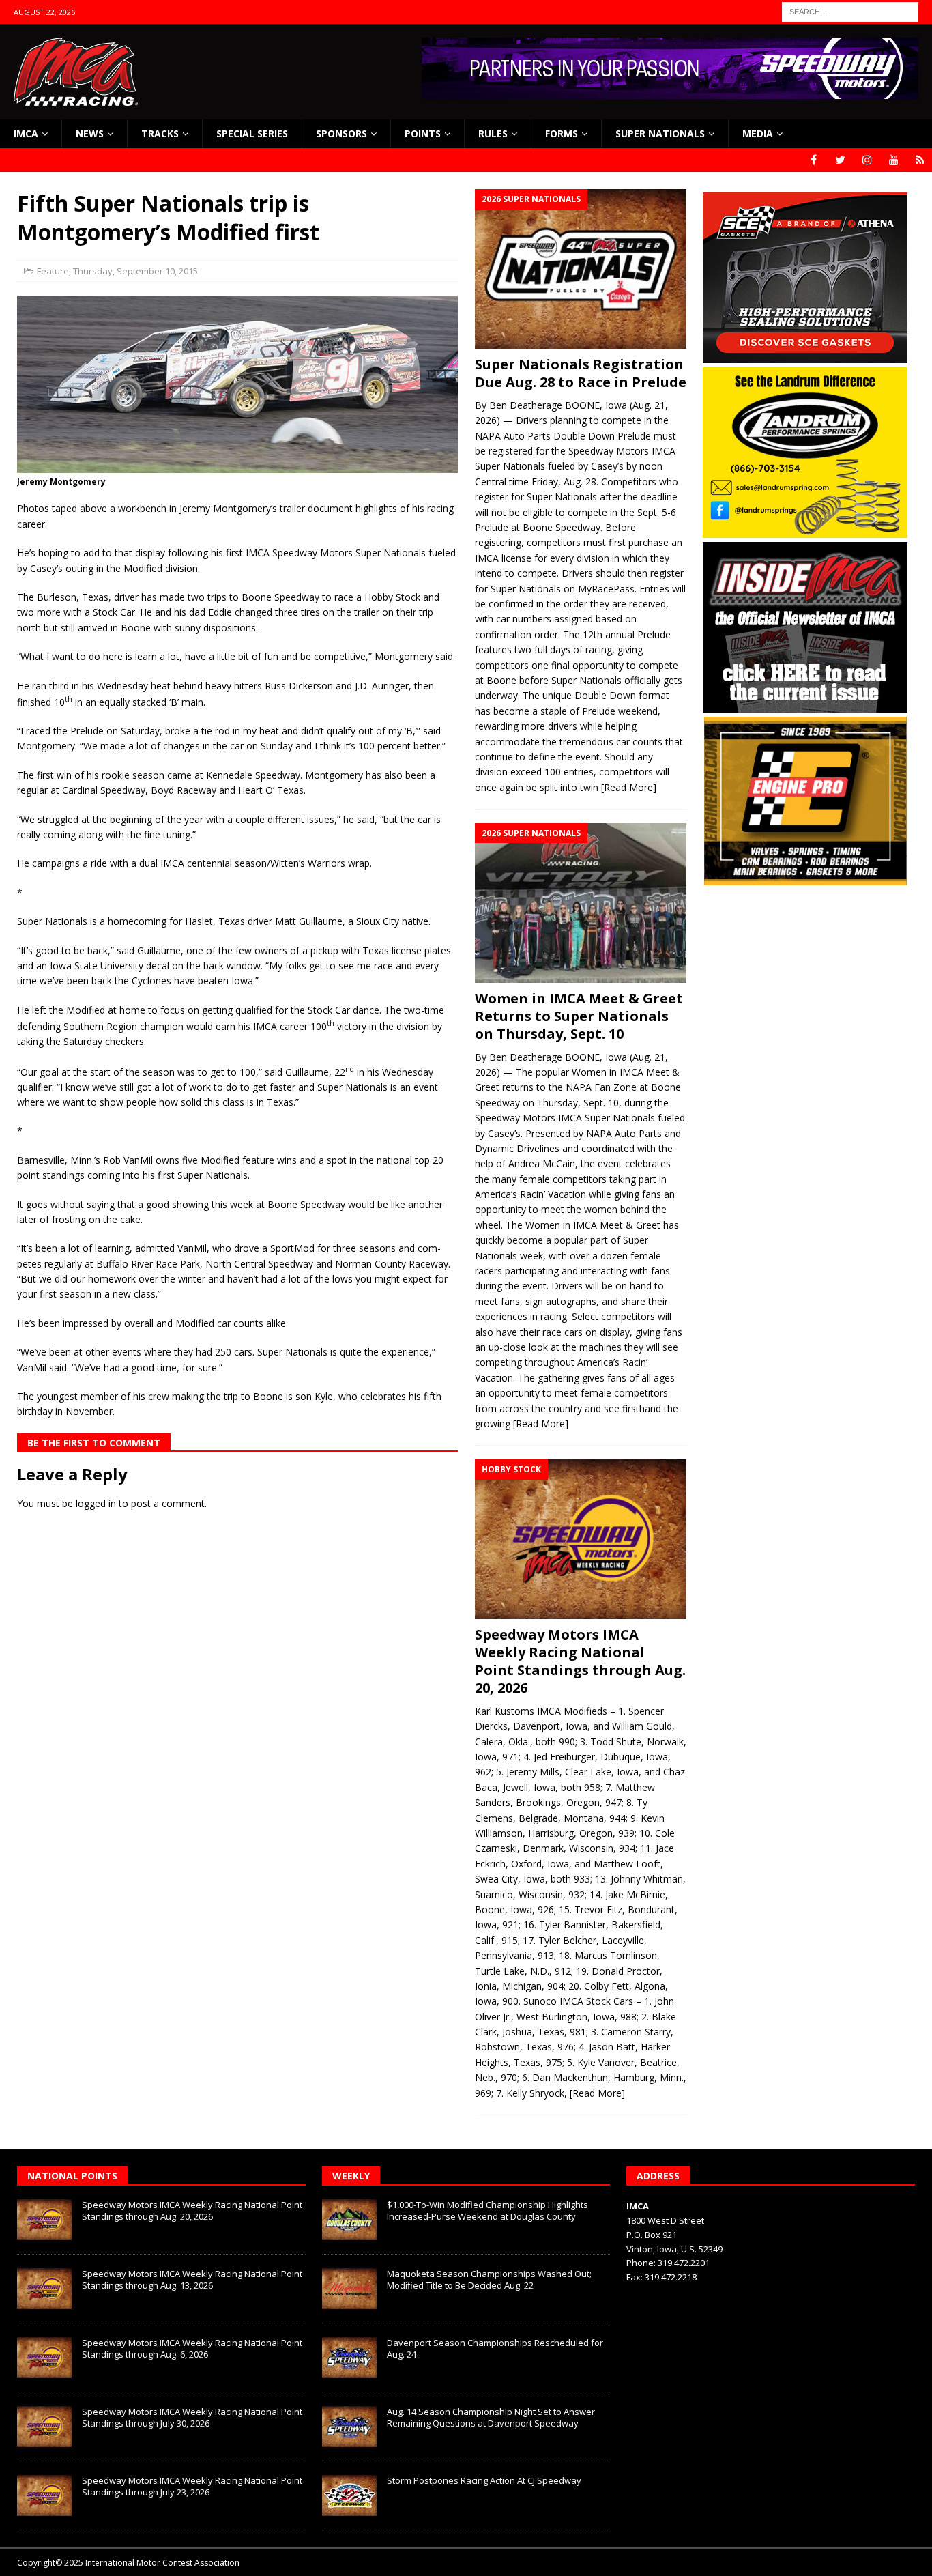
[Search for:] (850, 11)
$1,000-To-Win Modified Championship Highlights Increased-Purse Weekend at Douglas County (487, 2210)
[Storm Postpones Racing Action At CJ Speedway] (349, 2495)
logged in (96, 1503)
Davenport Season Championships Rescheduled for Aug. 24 (495, 2348)
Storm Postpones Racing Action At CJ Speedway (484, 2480)
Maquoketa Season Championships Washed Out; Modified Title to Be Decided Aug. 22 (489, 2279)
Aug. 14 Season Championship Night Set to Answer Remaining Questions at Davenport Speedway (491, 2417)
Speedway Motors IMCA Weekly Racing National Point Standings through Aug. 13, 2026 (192, 2279)
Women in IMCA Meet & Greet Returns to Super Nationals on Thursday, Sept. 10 (579, 1016)
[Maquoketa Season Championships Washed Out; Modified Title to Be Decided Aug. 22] (349, 2289)
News (90, 133)
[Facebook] (814, 160)
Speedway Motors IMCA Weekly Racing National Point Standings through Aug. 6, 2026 (192, 2348)
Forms (562, 133)
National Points (72, 2176)
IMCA (26, 133)
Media (758, 133)
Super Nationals (660, 133)
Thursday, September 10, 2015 (135, 271)
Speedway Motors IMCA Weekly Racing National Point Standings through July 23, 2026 (192, 2486)
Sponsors (341, 133)
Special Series (252, 133)
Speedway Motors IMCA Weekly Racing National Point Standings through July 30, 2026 (192, 2417)
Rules (493, 133)
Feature (53, 271)
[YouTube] (893, 160)
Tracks (160, 133)
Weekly (351, 2176)
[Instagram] (867, 160)
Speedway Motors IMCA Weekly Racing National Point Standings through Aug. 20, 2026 (580, 1661)
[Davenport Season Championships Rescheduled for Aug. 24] (349, 2358)
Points (423, 133)
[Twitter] (840, 160)
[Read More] (629, 787)
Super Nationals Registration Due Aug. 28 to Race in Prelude (581, 373)
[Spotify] (920, 160)
